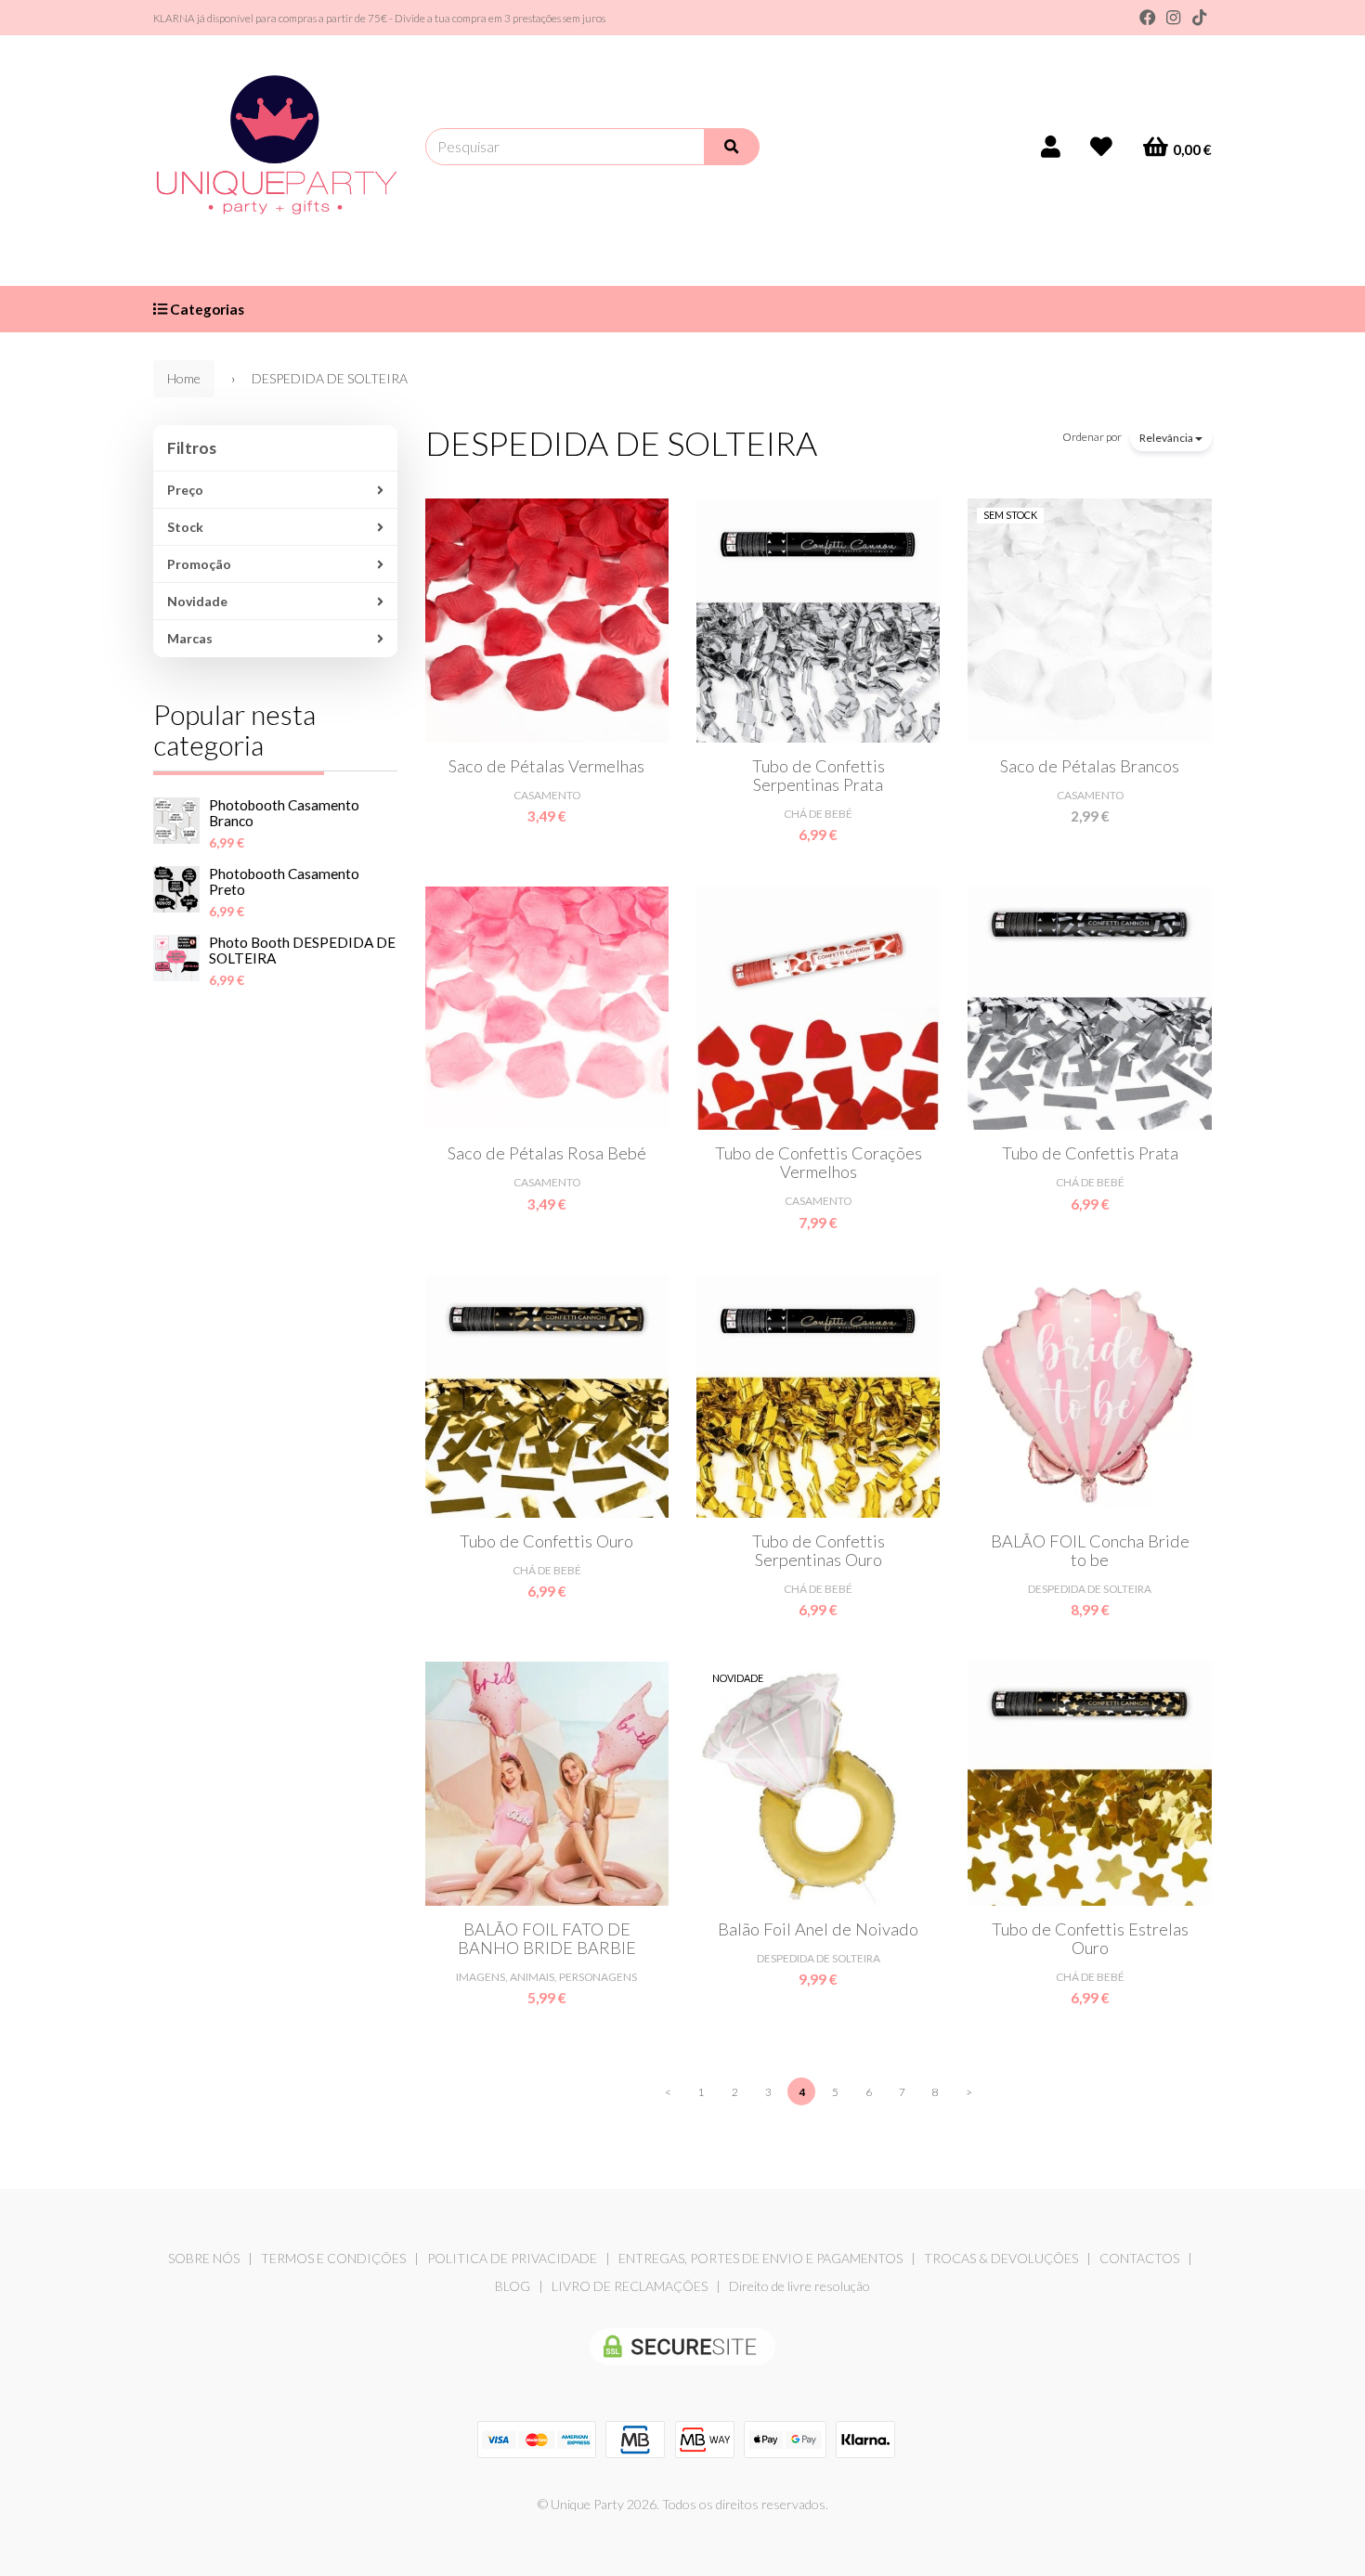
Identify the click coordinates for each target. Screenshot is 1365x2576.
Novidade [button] (197, 601)
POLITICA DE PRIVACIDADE (512, 2258)
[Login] (1051, 147)
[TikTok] (1199, 18)
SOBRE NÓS (204, 2258)
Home (184, 378)
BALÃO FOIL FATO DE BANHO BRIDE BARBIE (547, 1938)
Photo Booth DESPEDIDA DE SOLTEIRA (302, 950)
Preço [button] (185, 490)
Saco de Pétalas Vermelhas (546, 766)
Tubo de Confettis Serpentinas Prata (819, 775)
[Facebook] (1148, 18)
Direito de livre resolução (799, 2286)
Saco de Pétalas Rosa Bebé (547, 1153)
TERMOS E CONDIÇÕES (333, 2258)
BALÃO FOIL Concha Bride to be (1090, 1550)
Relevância (1167, 438)
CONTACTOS (1139, 2258)
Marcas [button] (190, 638)
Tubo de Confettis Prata (1090, 1153)
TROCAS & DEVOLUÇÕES (1001, 2258)
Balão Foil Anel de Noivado (818, 1929)
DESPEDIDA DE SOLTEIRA (621, 443)
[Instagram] (1173, 18)
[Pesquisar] (732, 147)
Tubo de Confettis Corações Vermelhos (819, 1162)
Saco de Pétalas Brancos (1090, 766)
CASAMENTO (547, 795)
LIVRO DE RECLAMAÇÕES (630, 2286)
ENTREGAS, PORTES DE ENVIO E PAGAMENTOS (760, 2258)
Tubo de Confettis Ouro (546, 1541)
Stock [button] (185, 527)
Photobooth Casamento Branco (284, 813)
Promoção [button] (199, 564)
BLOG (513, 2286)
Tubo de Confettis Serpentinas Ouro (819, 1550)
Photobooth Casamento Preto (284, 881)
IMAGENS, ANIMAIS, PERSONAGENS (546, 1977)
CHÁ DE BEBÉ (818, 814)
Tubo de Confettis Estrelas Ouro (1090, 1938)
